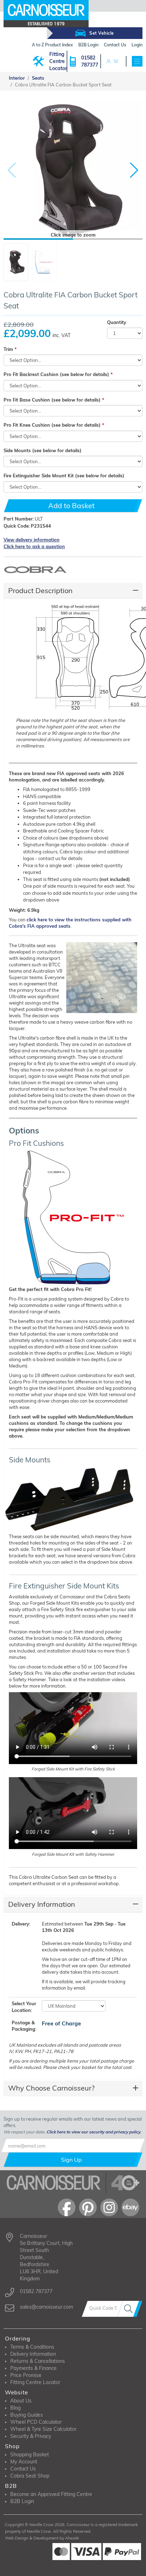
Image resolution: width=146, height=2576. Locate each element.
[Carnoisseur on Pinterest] (88, 2207)
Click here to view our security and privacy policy (93, 2132)
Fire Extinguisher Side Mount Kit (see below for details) (64, 476)
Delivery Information (42, 1904)
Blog (15, 2408)
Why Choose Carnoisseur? (51, 2088)
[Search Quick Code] (130, 2309)
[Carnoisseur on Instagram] (109, 2207)
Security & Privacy (31, 2436)
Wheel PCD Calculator (36, 2422)
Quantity (117, 322)
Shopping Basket (30, 2455)
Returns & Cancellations (38, 2361)
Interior (17, 78)
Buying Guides (27, 2415)
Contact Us (23, 2469)
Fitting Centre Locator (58, 61)
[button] (134, 170)
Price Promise (26, 2375)
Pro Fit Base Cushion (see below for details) (52, 400)
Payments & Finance (33, 2368)
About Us (21, 2401)
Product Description (40, 590)
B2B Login (22, 2501)
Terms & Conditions (32, 2347)
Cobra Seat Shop (30, 2476)
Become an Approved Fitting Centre (51, 2494)
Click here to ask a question (34, 546)
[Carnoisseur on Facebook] (67, 2207)
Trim (8, 349)
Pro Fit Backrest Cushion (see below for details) (56, 374)
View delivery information (32, 540)
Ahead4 (72, 2538)
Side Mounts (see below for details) (43, 450)
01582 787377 (90, 61)
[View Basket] (116, 61)
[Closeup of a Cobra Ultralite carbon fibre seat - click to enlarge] (101, 979)
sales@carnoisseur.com (46, 2307)
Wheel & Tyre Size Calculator (43, 2429)
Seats (38, 78)
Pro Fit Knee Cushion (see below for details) (52, 425)
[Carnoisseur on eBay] (130, 2207)
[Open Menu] (137, 61)
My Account (24, 2462)
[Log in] (108, 61)
